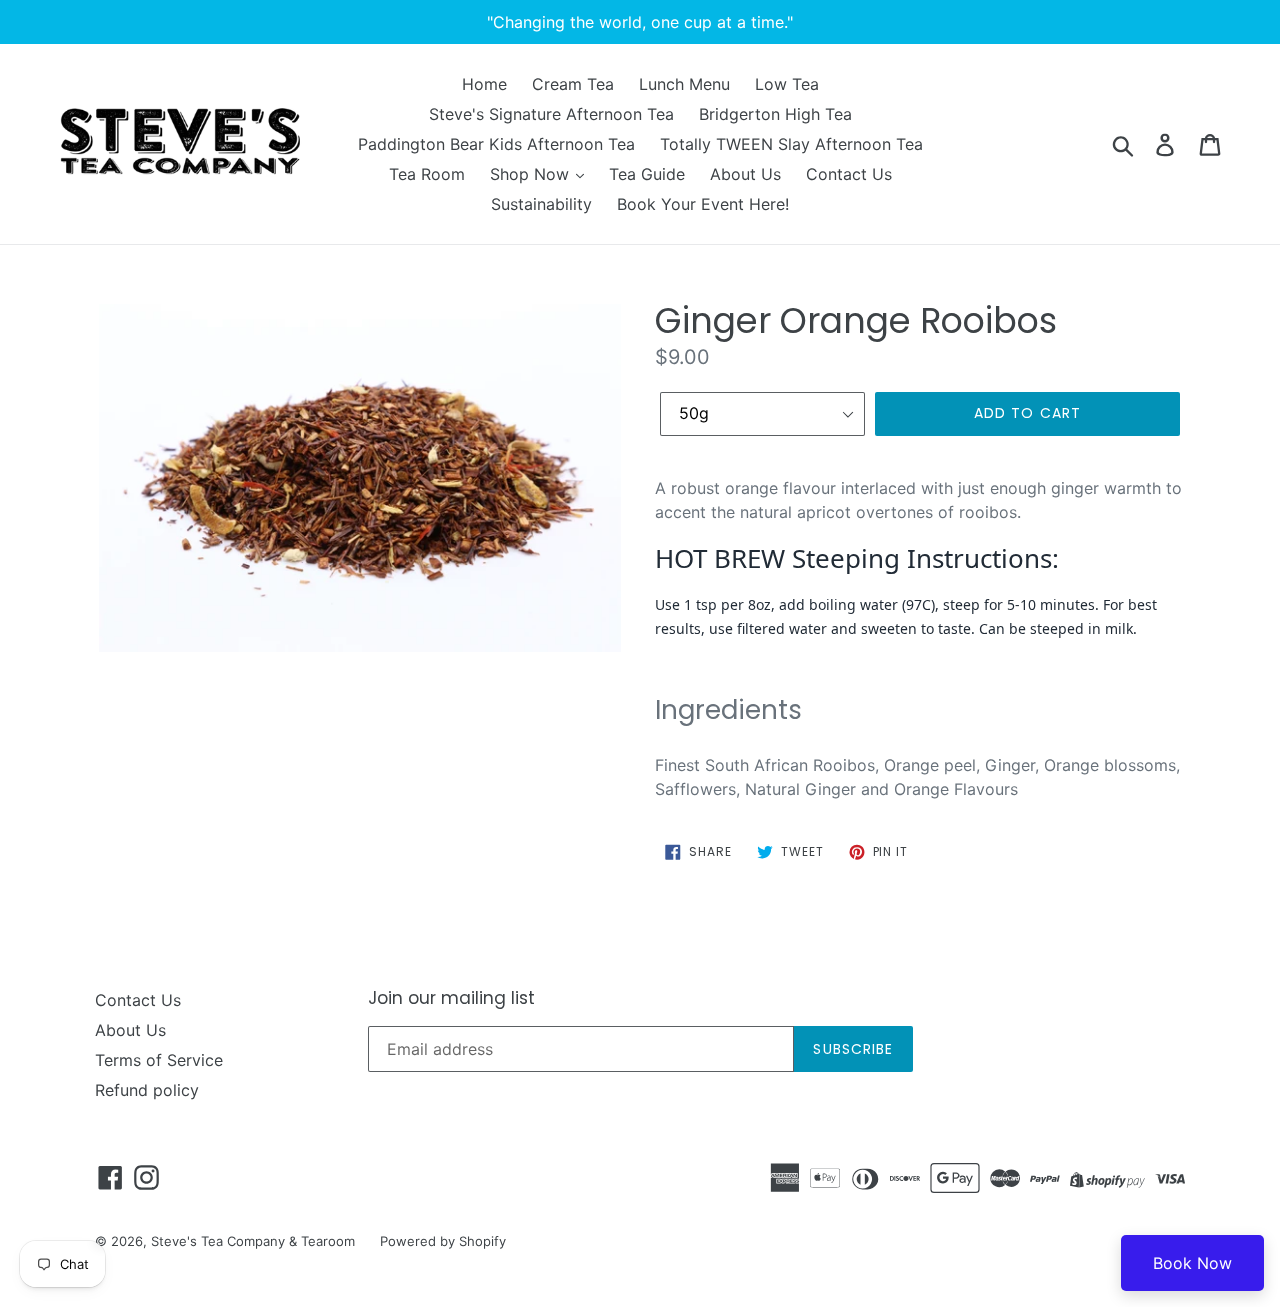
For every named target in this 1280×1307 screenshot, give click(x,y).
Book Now (1192, 1263)
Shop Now (532, 174)
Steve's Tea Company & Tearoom (253, 1241)
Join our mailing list (451, 998)
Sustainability (541, 204)
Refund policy (147, 1090)
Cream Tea (573, 84)
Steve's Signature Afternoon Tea (551, 114)
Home (484, 84)
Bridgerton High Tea (775, 114)
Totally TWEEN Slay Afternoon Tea (791, 144)
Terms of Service (159, 1060)
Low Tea (787, 84)
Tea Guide (647, 174)
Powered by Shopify (443, 1241)
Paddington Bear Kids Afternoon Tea (496, 144)
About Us (745, 174)
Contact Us (849, 174)
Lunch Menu (684, 84)
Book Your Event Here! (703, 204)
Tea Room (427, 174)
